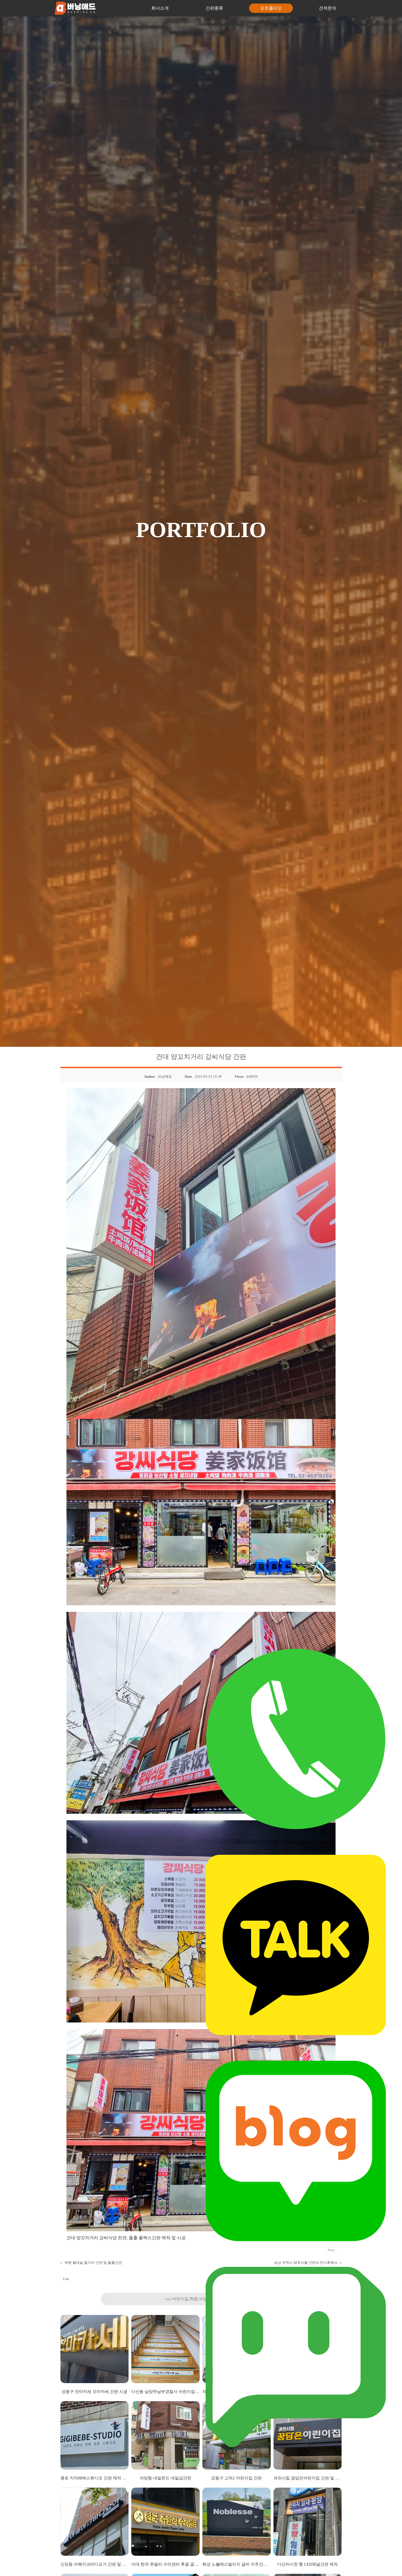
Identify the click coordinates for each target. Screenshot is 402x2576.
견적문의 (328, 8)
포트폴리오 (271, 8)
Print (331, 2250)
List (66, 2279)
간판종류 (214, 8)
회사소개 (160, 8)
